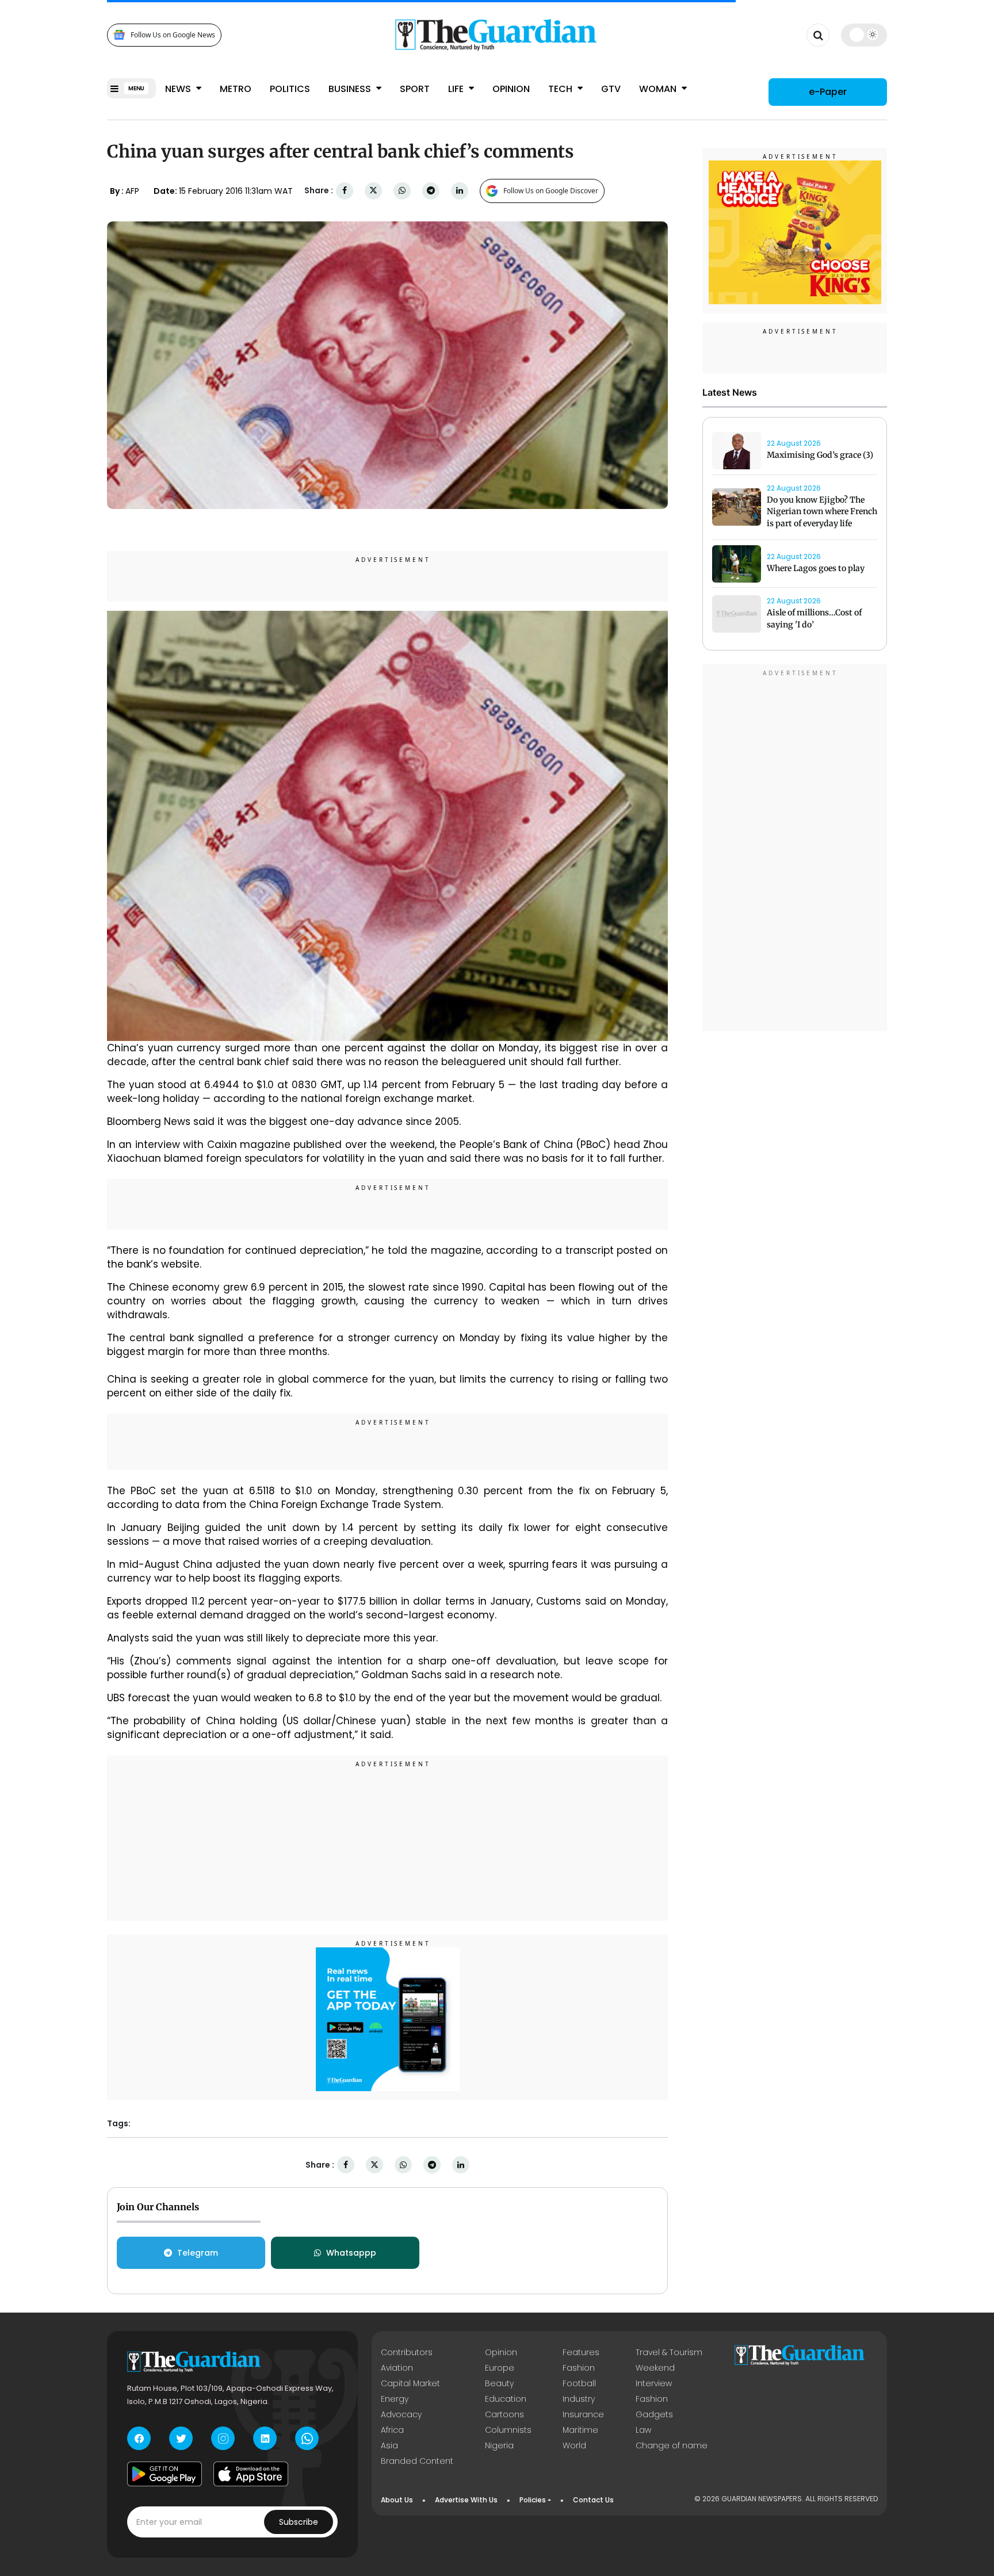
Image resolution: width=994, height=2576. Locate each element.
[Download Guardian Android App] (165, 2474)
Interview (654, 2383)
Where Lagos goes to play (817, 568)
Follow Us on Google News (173, 35)
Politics (290, 89)
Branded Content (417, 2461)
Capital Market (410, 2383)
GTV (611, 89)
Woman (659, 89)
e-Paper (828, 92)
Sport (415, 89)
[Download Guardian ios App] (251, 2474)
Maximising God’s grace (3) (820, 455)
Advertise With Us (466, 2500)
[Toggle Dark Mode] (864, 35)
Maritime (580, 2430)
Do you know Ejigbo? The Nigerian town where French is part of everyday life (822, 512)
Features (581, 2352)
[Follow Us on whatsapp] (307, 2438)
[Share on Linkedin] (460, 191)
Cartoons (504, 2414)
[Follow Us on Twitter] (181, 2438)
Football (579, 2383)
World (574, 2445)
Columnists (508, 2430)
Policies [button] (533, 2500)
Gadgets (654, 2414)
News (179, 89)
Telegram (198, 2253)
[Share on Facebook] (345, 191)
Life (457, 89)
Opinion (511, 89)
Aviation (397, 2368)
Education (506, 2399)
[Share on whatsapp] (402, 191)
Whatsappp (351, 2253)
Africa (392, 2430)
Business (351, 89)
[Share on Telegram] (431, 191)
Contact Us (593, 2500)
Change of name (672, 2445)
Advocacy (401, 2414)
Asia (389, 2445)
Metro (236, 89)
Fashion (579, 2368)
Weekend (655, 2368)
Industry (579, 2399)
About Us (397, 2500)
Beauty (499, 2383)
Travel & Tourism (669, 2352)
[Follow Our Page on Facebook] (139, 2438)
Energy (395, 2399)
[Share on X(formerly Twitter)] (373, 191)
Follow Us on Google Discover (551, 191)
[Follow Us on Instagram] (223, 2438)
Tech (561, 89)
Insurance (583, 2414)
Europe (500, 2368)
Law (643, 2430)
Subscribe (299, 2522)
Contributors (407, 2352)
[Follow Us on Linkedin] (265, 2438)
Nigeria (499, 2445)
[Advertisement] (388, 1840)
